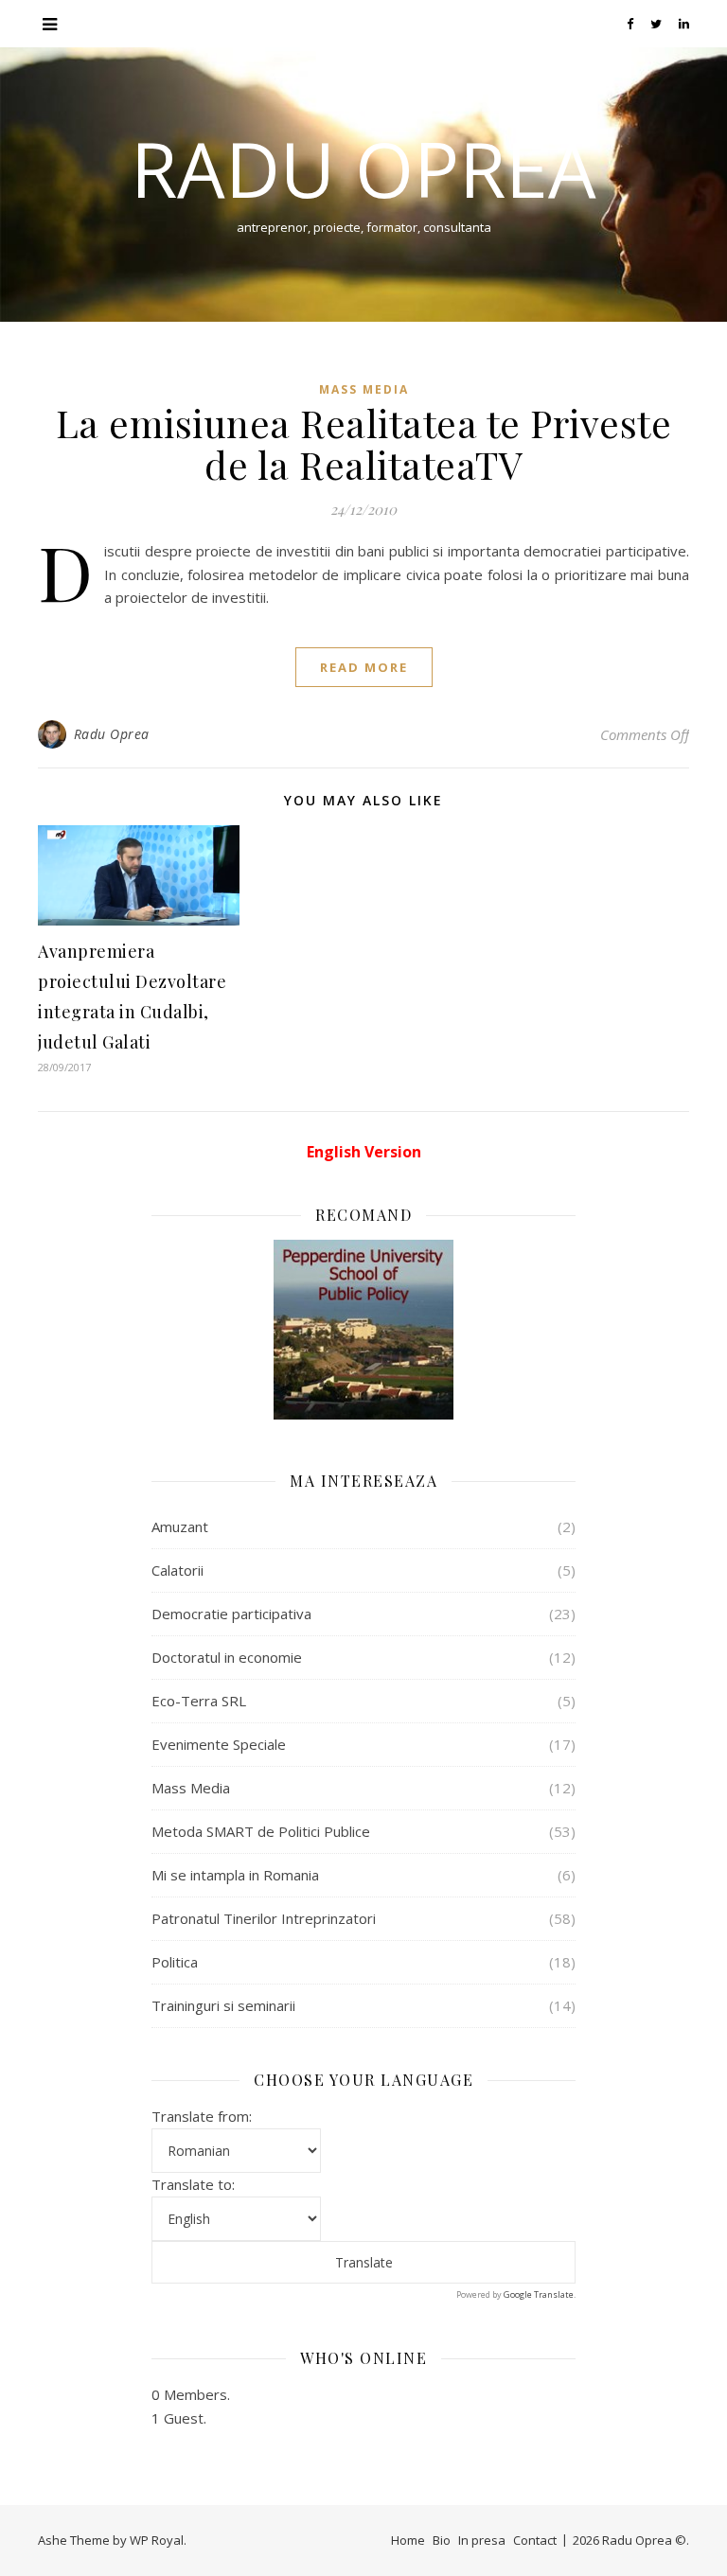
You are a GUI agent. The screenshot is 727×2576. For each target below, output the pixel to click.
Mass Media (364, 389)
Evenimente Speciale (219, 1744)
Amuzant (180, 1526)
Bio (442, 2540)
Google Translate (539, 2294)
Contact (535, 2540)
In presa (482, 2540)
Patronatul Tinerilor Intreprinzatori (264, 1918)
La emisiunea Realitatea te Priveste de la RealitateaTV (364, 443)
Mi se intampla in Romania (235, 1875)
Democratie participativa (231, 1614)
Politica (175, 1962)
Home (408, 2540)
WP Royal (157, 2540)
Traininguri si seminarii (223, 2005)
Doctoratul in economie (227, 1657)
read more (364, 667)
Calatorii (177, 1570)
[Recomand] (363, 1330)
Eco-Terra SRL (199, 1701)
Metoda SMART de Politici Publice (261, 1831)
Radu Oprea (363, 168)
